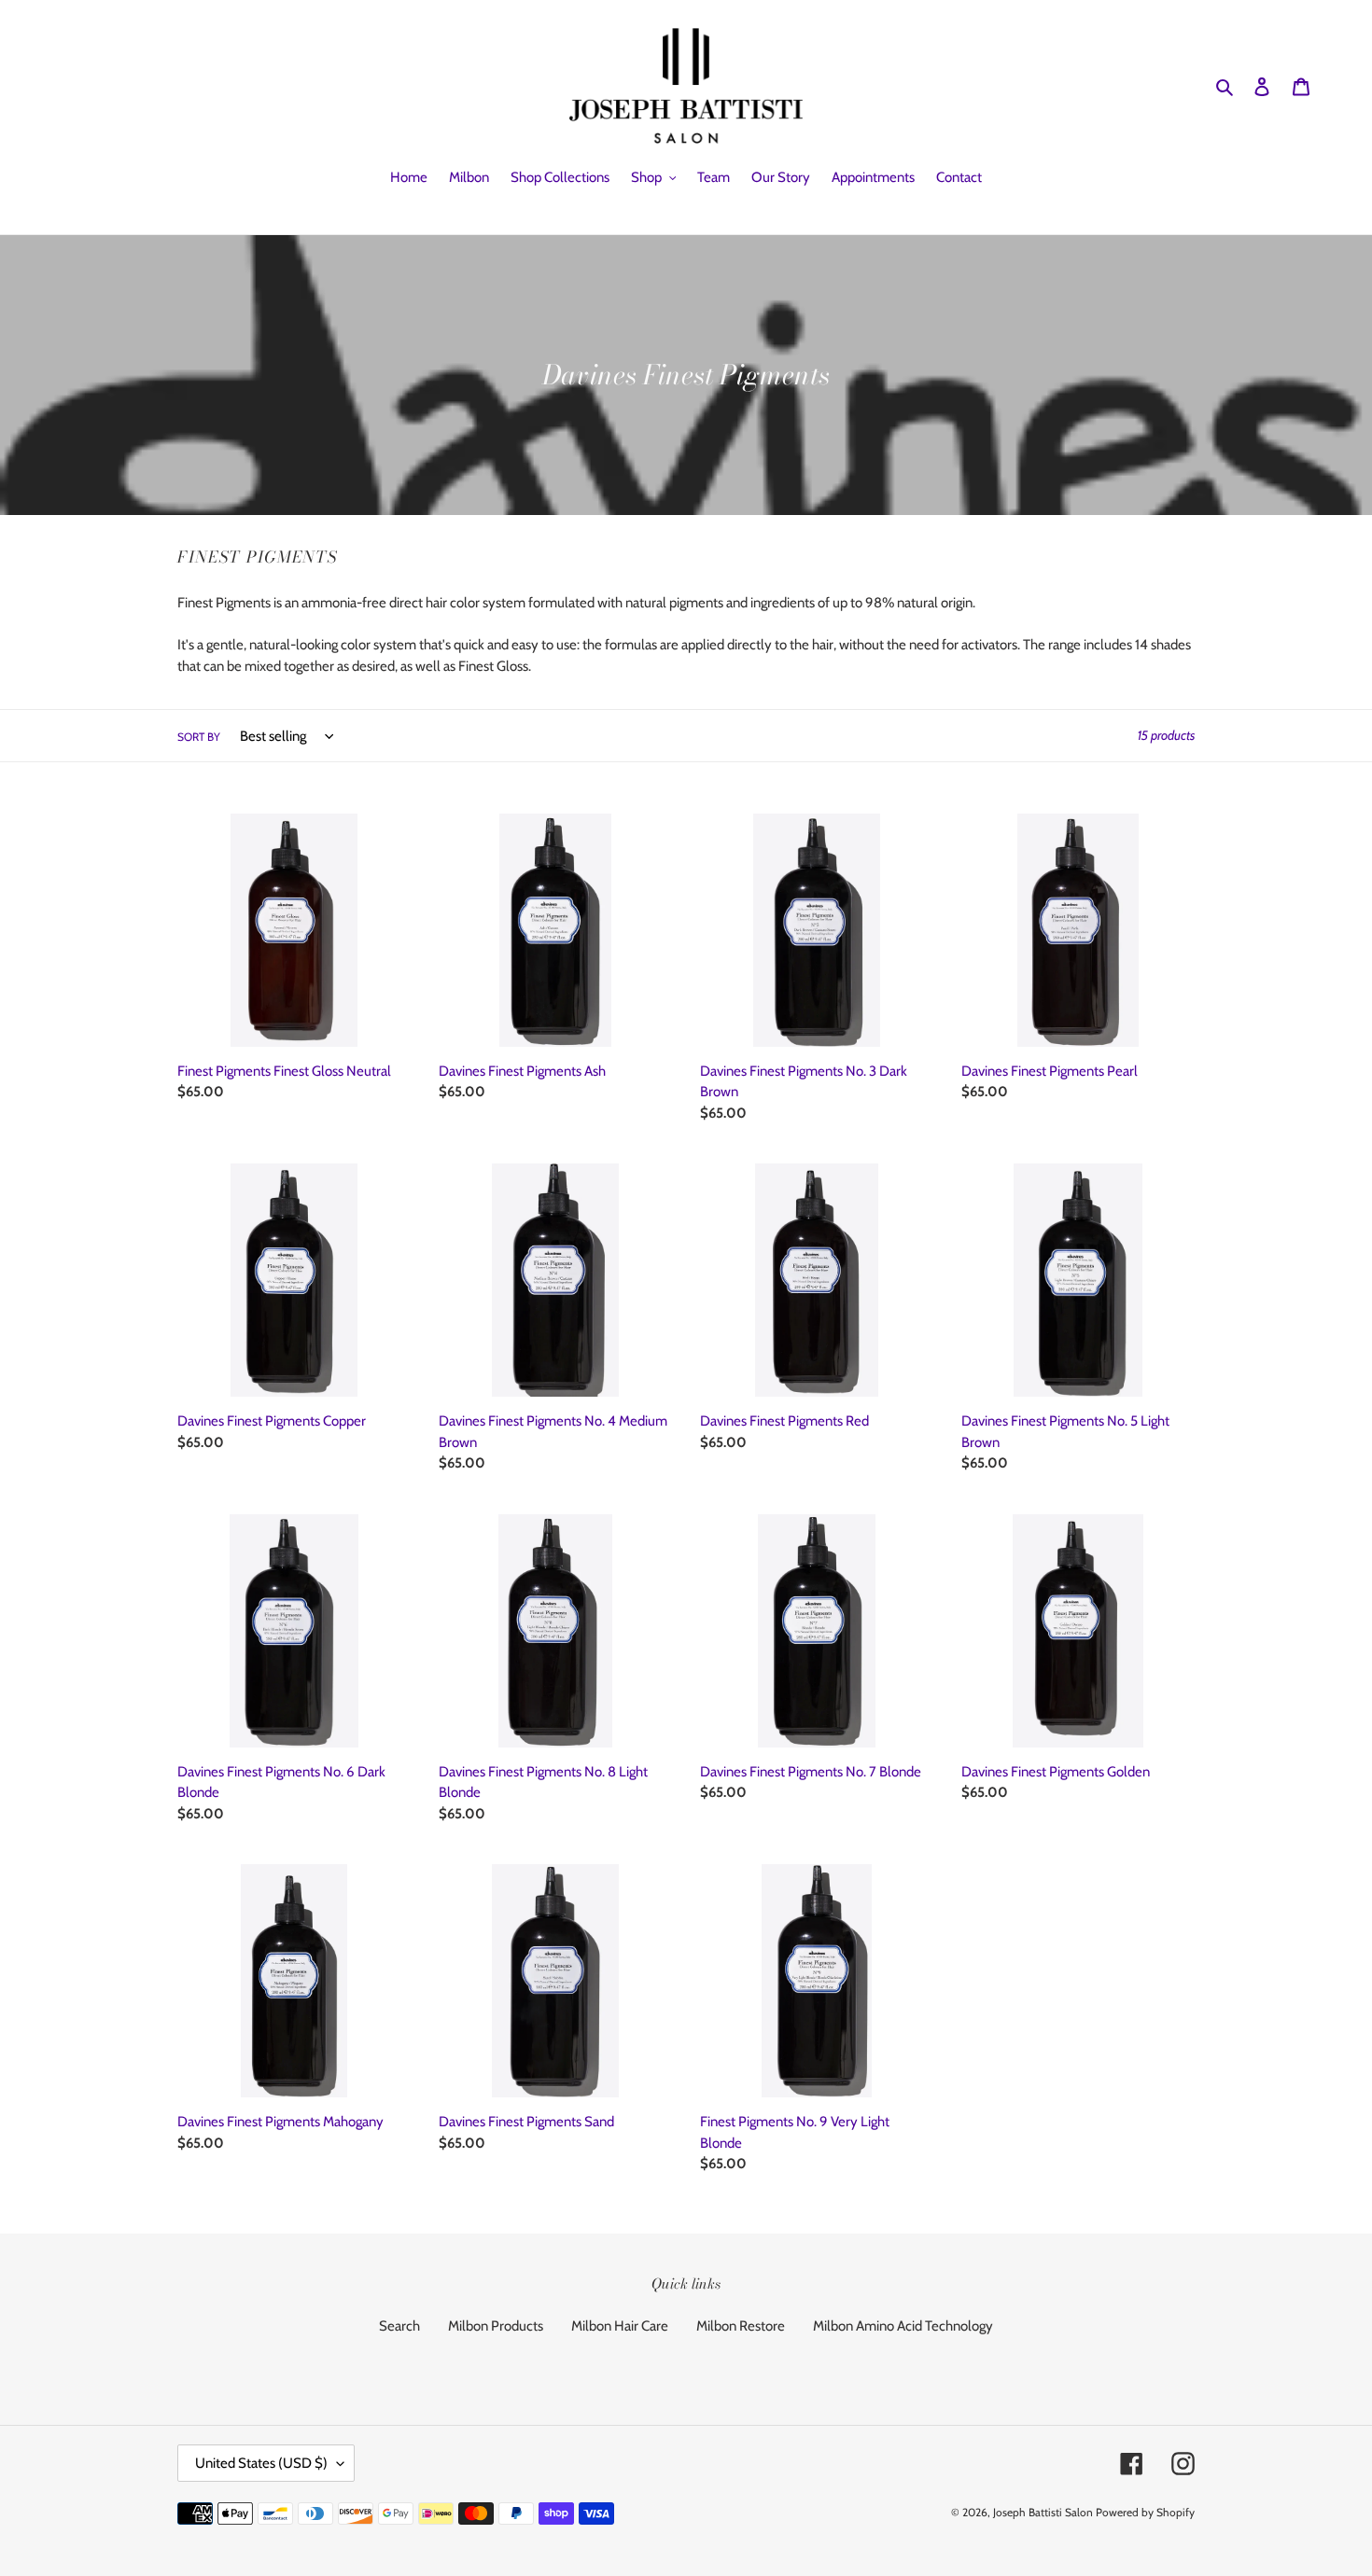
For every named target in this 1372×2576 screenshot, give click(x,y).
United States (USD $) (261, 2463)
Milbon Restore (741, 2326)
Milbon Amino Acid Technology (903, 2326)
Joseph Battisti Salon (1043, 2512)
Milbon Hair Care (620, 2326)
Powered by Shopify (1145, 2512)
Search (399, 2326)
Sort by (199, 737)
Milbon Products (496, 2326)
